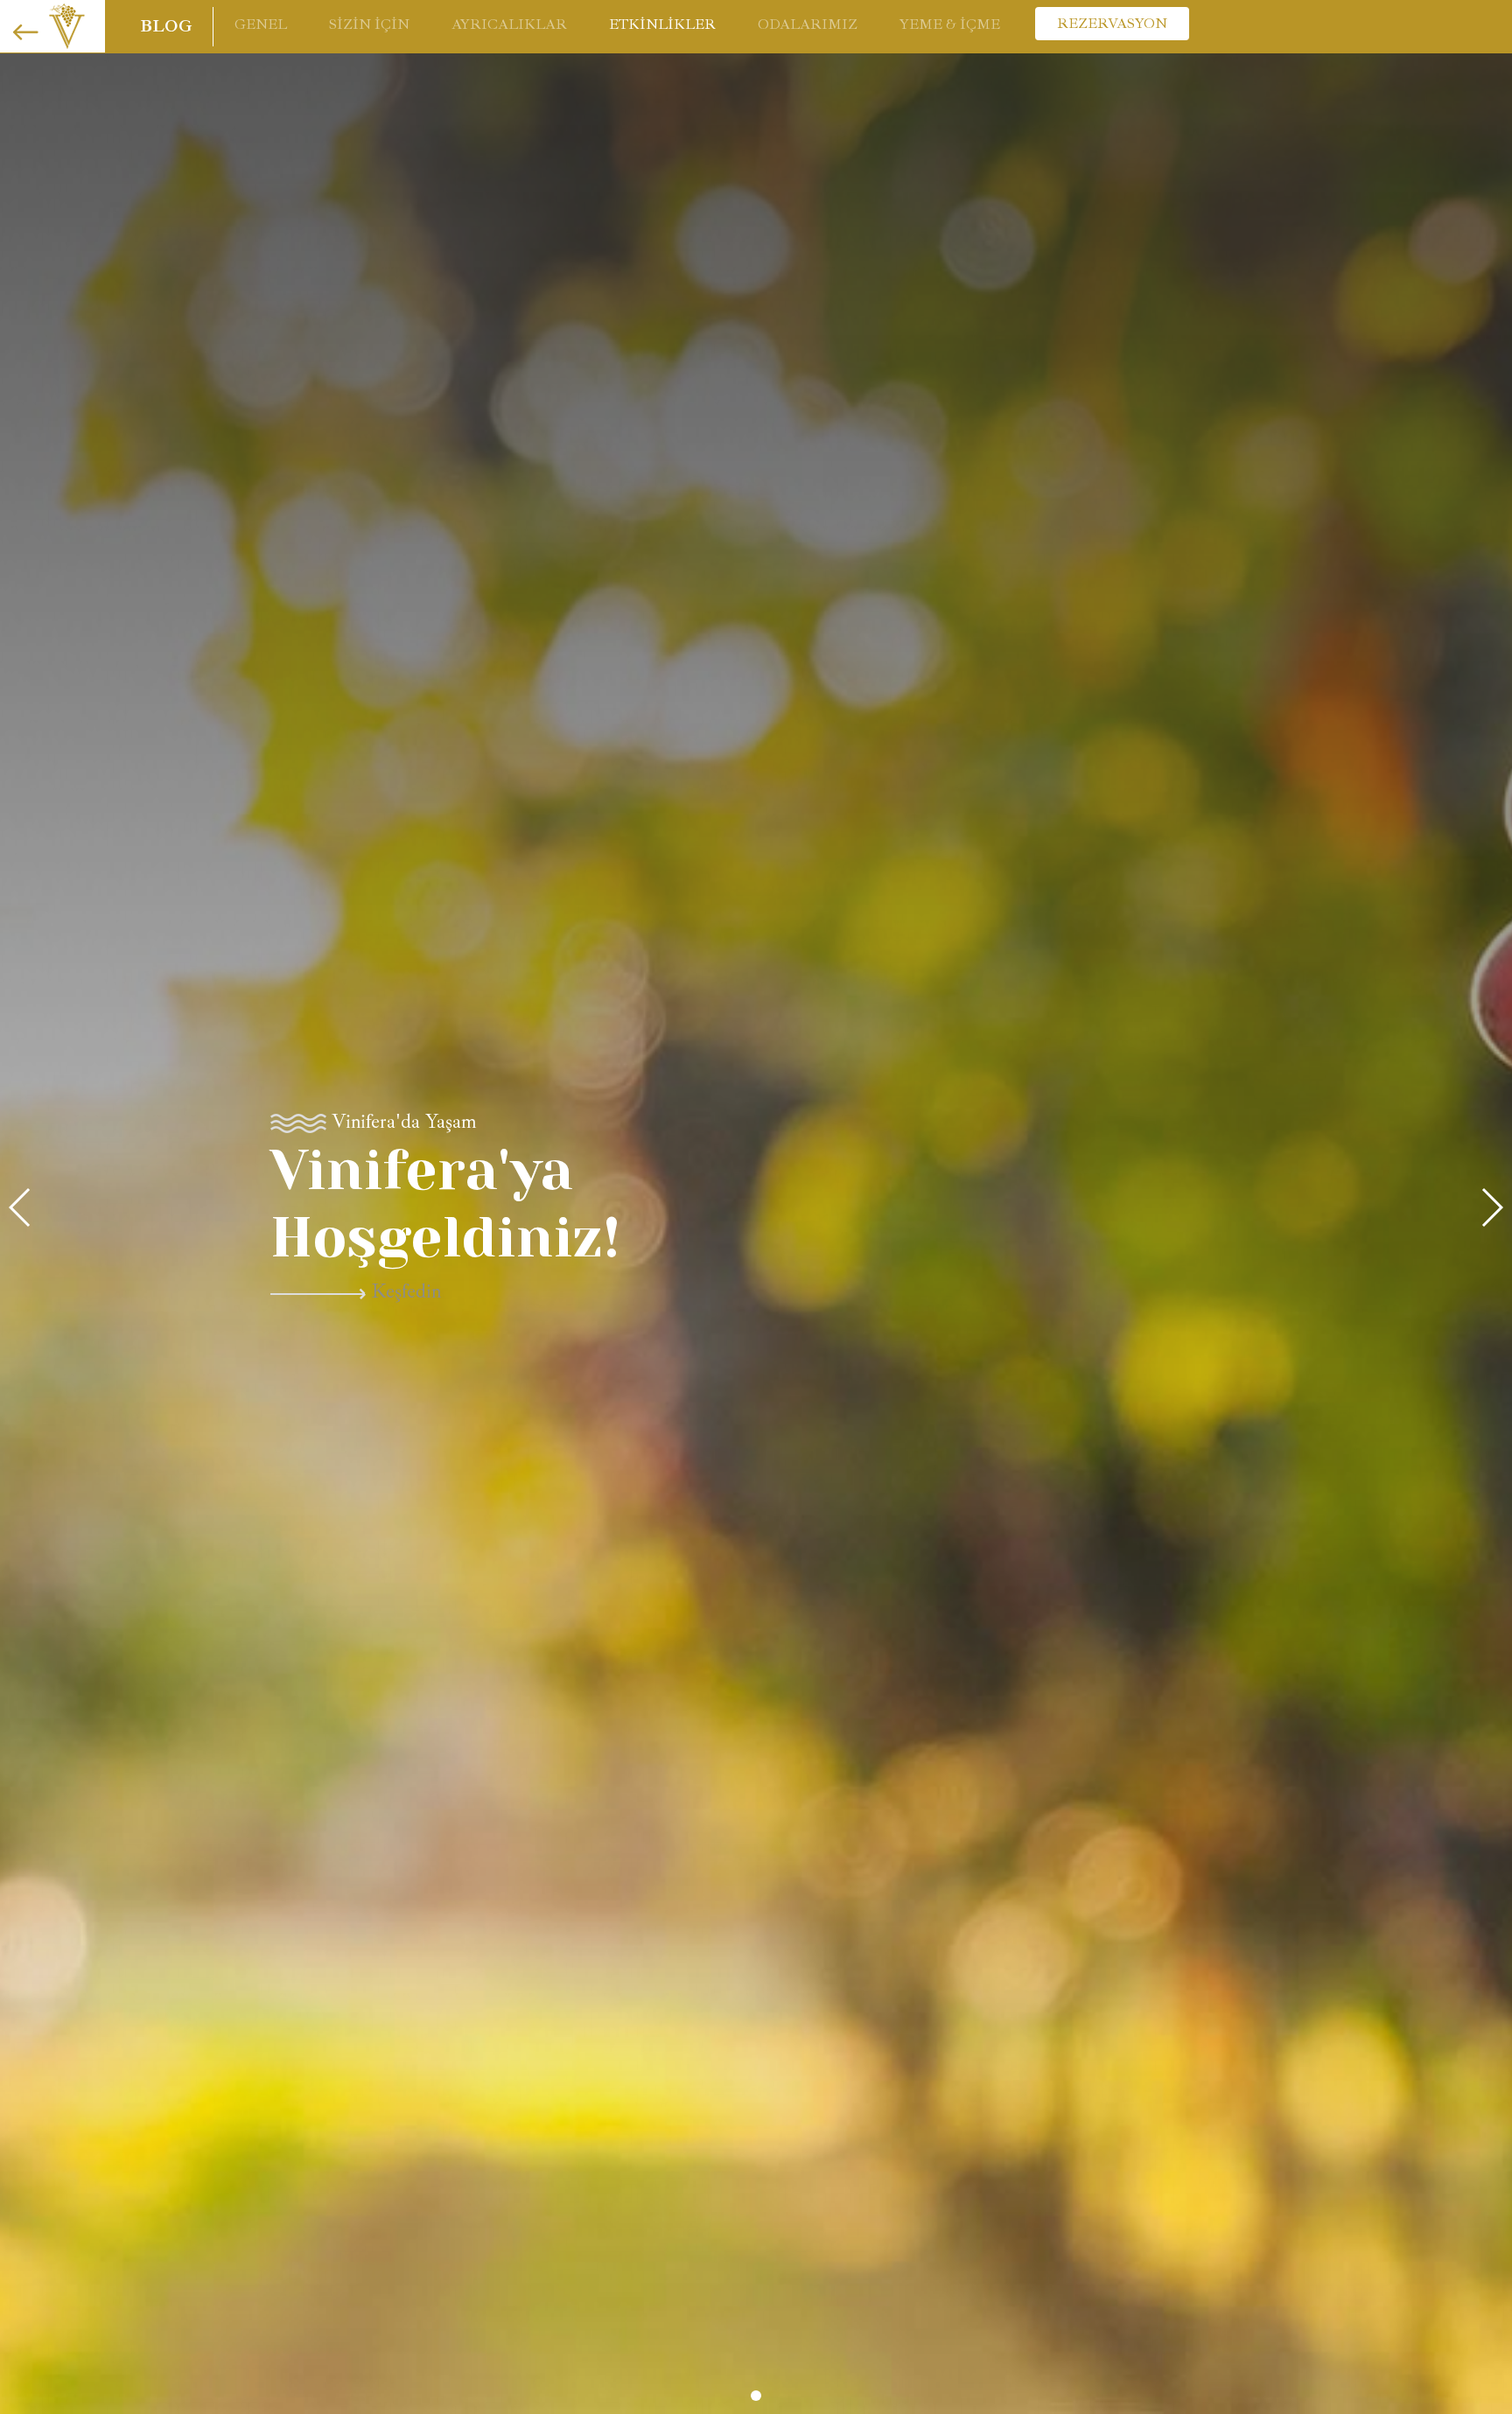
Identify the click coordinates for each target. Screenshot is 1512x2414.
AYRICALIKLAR (509, 24)
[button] (756, 2396)
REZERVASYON (1112, 24)
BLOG (166, 26)
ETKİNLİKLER (662, 24)
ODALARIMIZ (808, 24)
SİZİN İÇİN (369, 24)
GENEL (261, 24)
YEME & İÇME (950, 24)
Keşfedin (737, 1291)
